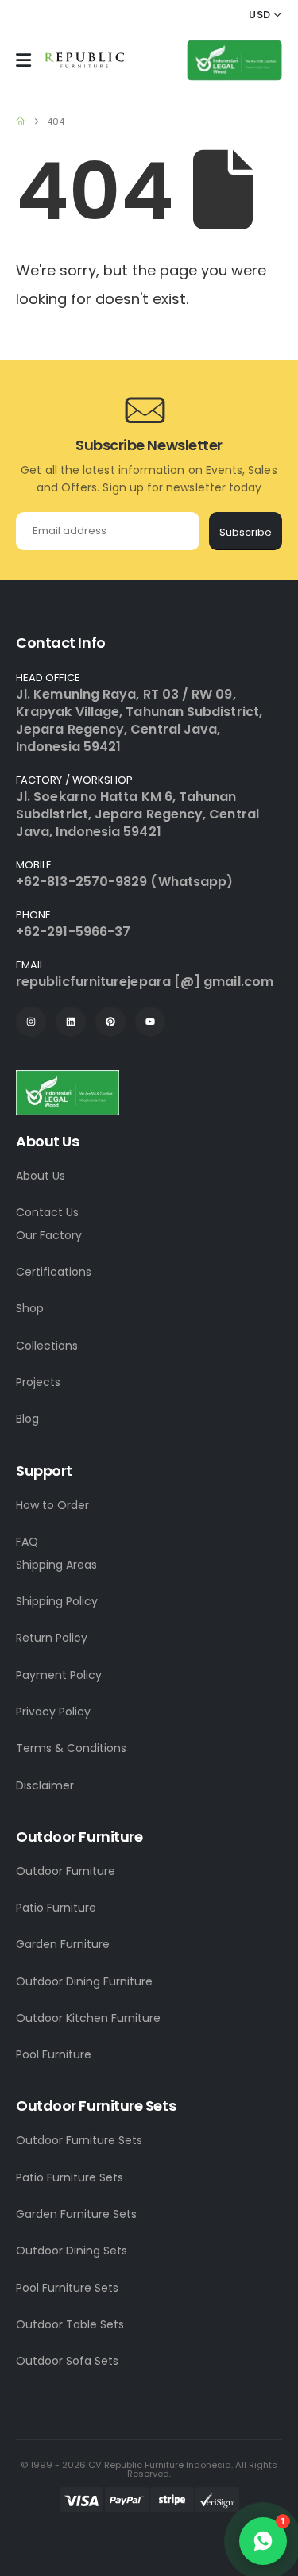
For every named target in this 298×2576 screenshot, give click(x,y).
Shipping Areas (56, 1565)
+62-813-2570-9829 (81, 882)
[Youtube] (150, 1022)
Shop (30, 1308)
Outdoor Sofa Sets (67, 2361)
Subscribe (246, 532)
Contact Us (47, 1212)
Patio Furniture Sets (70, 2177)
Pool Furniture (54, 2054)
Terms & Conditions (71, 1748)
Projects (38, 1382)
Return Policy (52, 1638)
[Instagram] (31, 1022)
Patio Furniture (56, 1908)
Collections (47, 1346)
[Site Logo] (84, 60)
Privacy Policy (53, 1712)
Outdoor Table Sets (70, 2324)
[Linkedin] (71, 1022)
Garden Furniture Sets (76, 2214)
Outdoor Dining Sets (72, 2251)
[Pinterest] (110, 1022)
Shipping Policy (57, 1601)
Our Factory (49, 1235)
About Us (41, 1176)
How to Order (52, 1505)
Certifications (54, 1272)
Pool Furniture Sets (67, 2288)
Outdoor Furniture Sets (79, 2140)
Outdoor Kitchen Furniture (88, 2018)
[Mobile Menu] (23, 60)
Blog (27, 1419)
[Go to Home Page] (20, 121)
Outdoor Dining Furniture (84, 1981)
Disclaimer (45, 1785)
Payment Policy (59, 1675)
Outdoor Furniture (66, 1871)
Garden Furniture (63, 1944)
